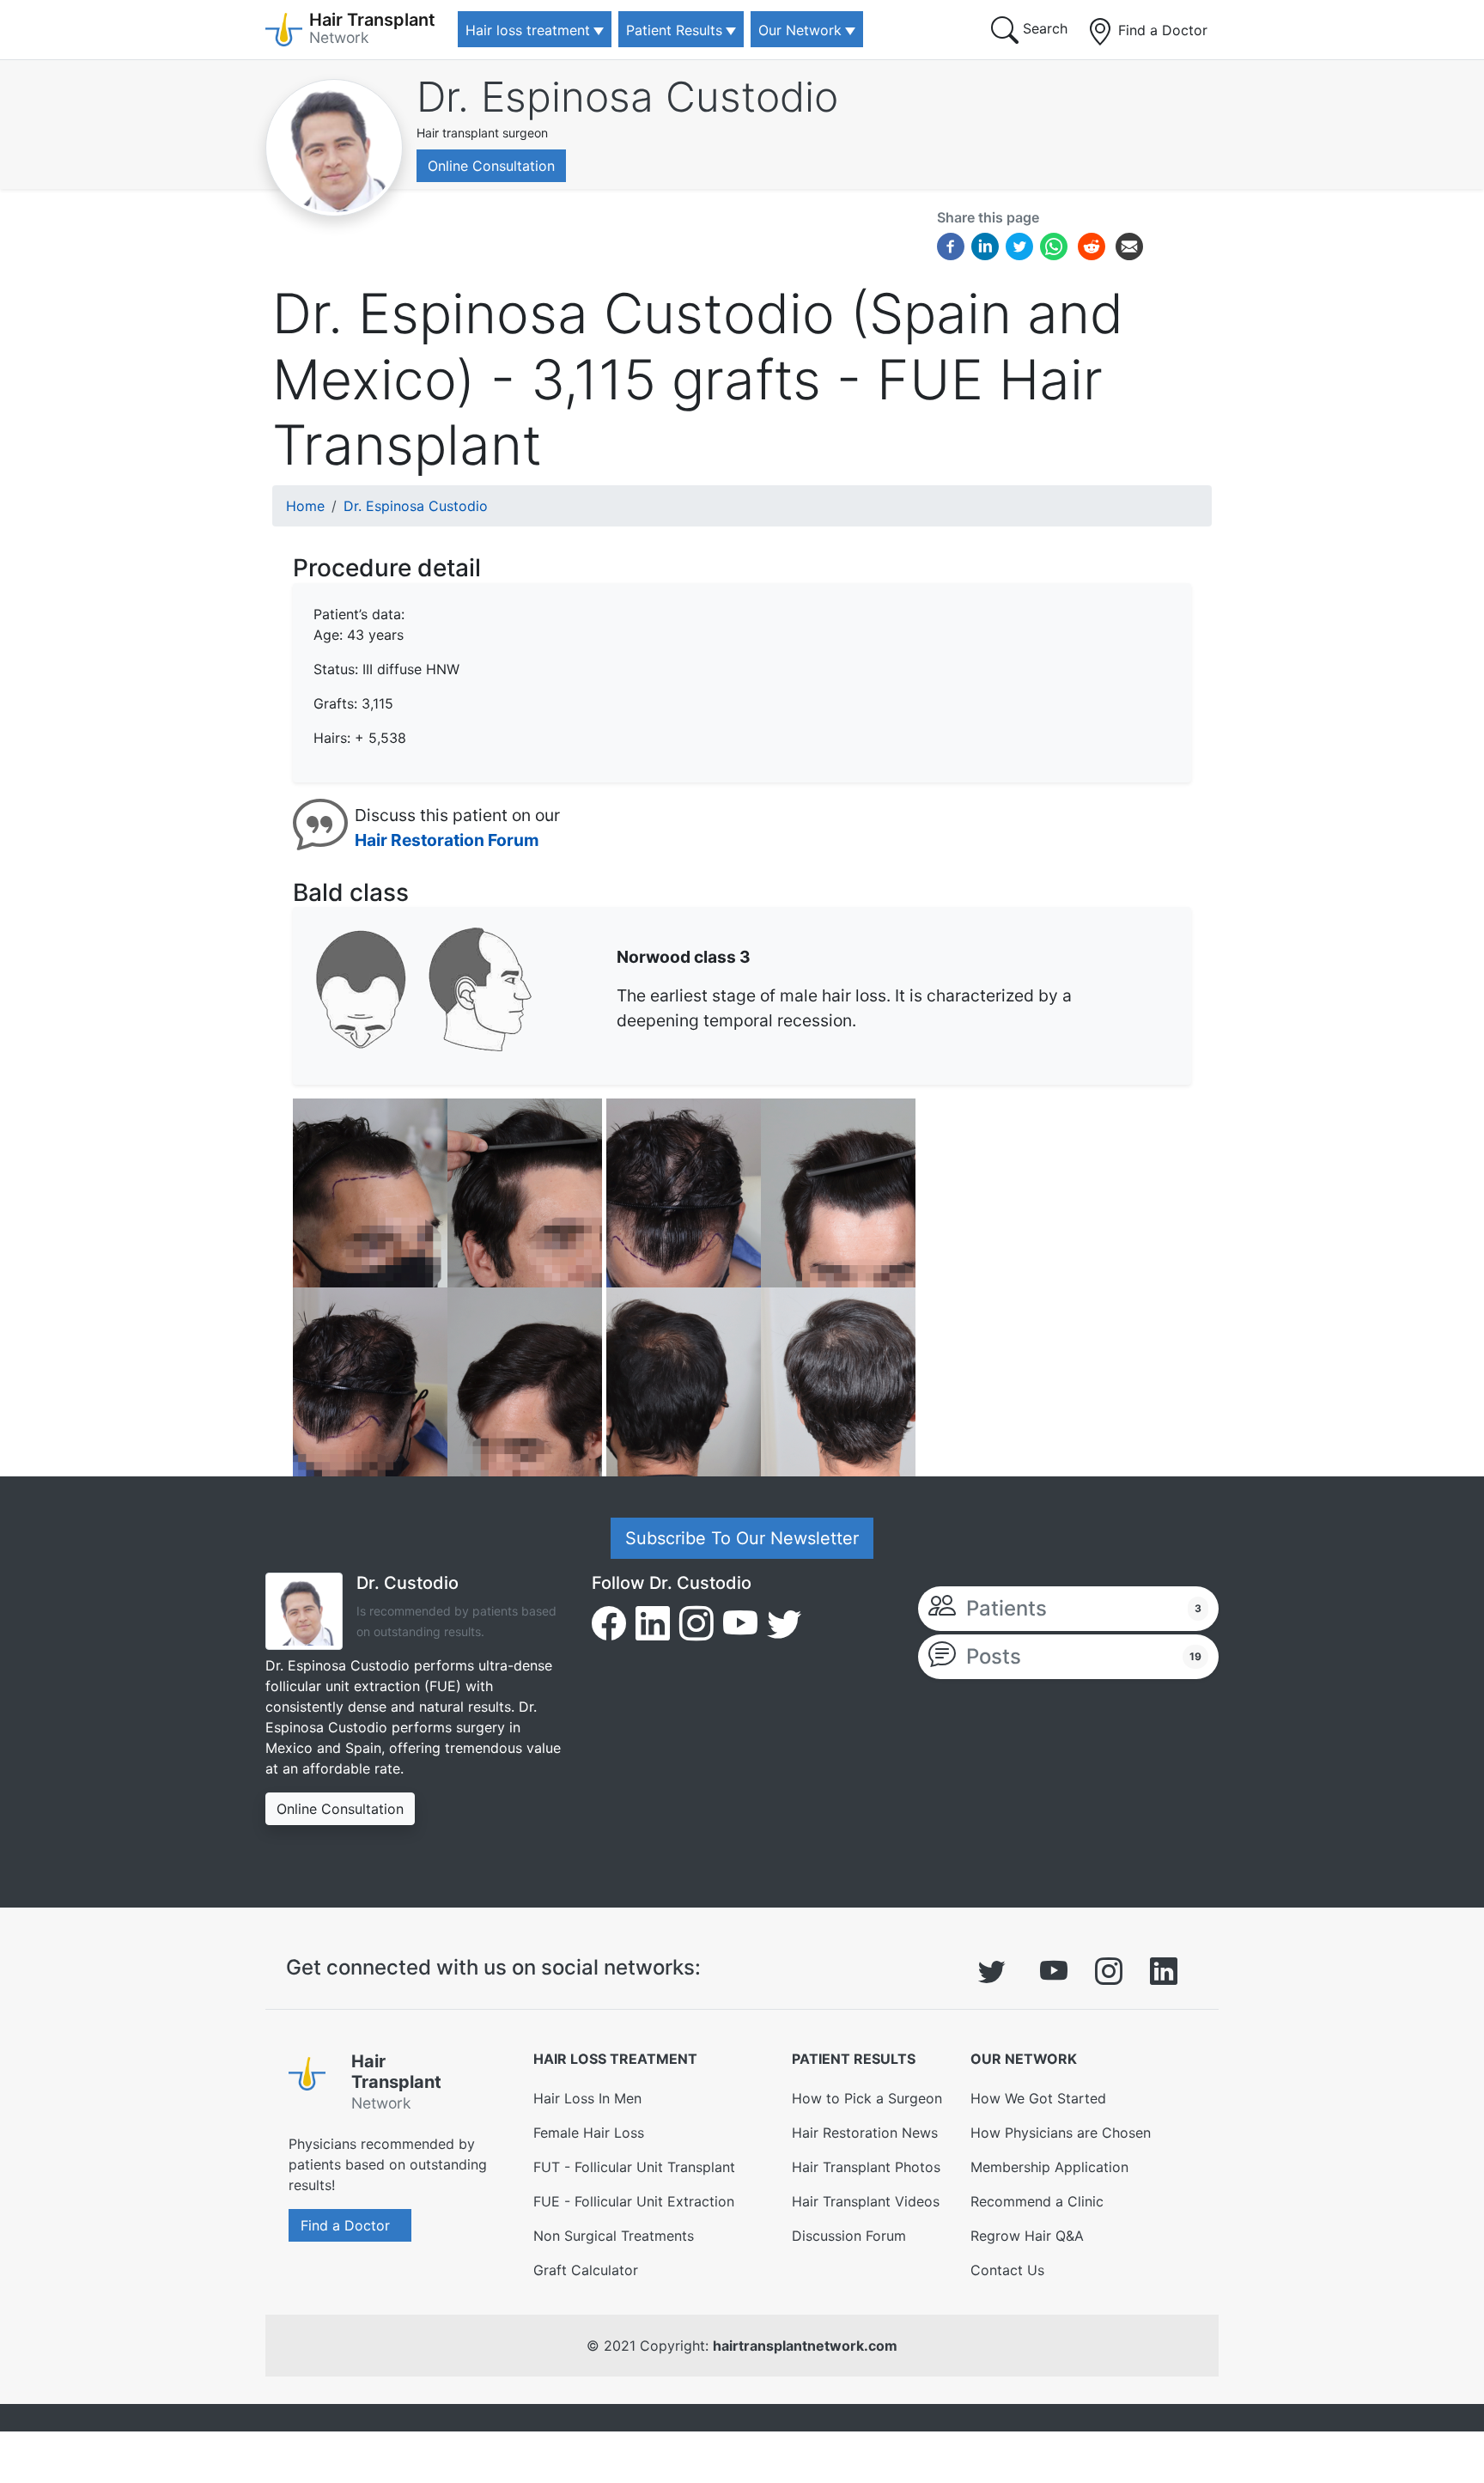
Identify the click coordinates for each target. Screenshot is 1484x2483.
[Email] (1129, 245)
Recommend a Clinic (1037, 2201)
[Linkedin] (985, 245)
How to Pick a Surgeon (867, 2098)
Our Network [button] (800, 30)
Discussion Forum (849, 2236)
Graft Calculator (586, 2270)
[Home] (313, 2085)
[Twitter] (1019, 245)
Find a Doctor (1161, 30)
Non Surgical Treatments (614, 2236)
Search (1043, 28)
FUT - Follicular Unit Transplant (634, 2167)
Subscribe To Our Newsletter (742, 1538)
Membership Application (1049, 2167)
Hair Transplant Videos (866, 2201)
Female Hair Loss (589, 2133)
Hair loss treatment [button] (528, 30)
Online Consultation (491, 166)
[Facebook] (951, 245)
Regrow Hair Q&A (1027, 2236)
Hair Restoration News (865, 2133)
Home (305, 506)
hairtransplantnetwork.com (805, 2346)
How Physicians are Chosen (1061, 2133)
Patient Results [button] (674, 30)
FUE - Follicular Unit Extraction (634, 2201)
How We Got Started (1038, 2098)
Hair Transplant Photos (866, 2167)
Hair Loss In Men (587, 2098)
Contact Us (1007, 2270)
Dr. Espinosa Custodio (627, 97)
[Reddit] (1092, 248)
